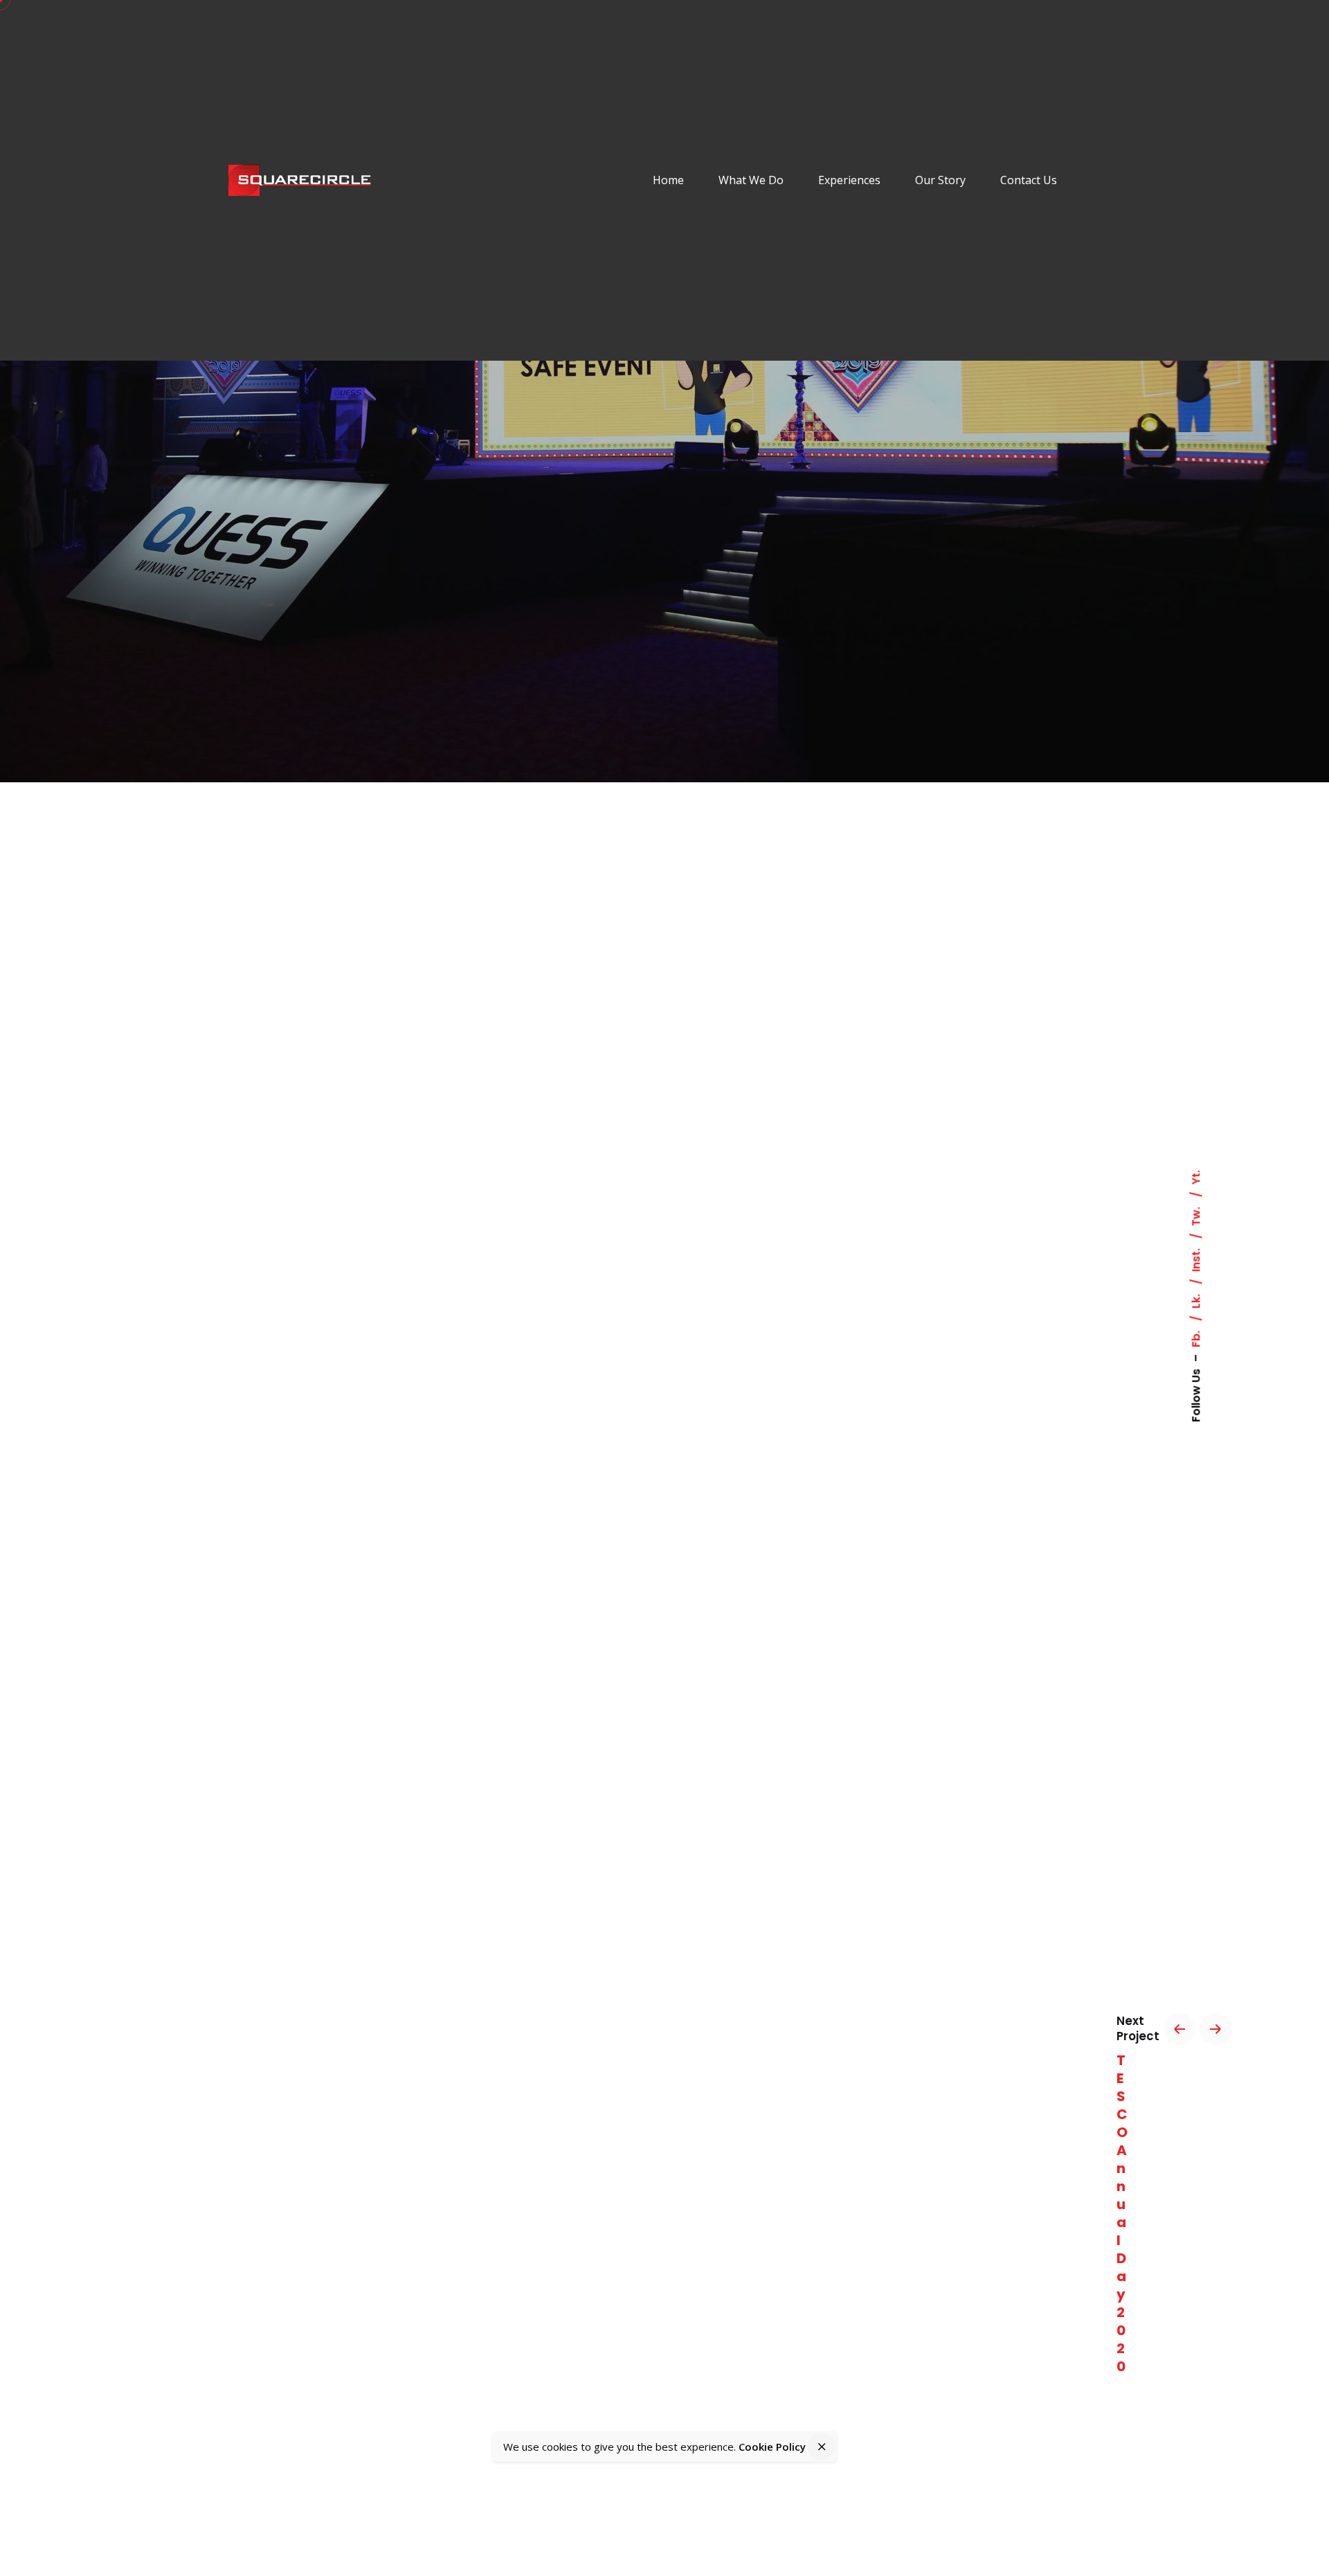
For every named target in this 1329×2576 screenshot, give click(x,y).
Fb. (1196, 1337)
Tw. (1196, 1215)
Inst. (1196, 1259)
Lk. (1196, 1300)
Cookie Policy (772, 2447)
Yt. (1196, 1177)
